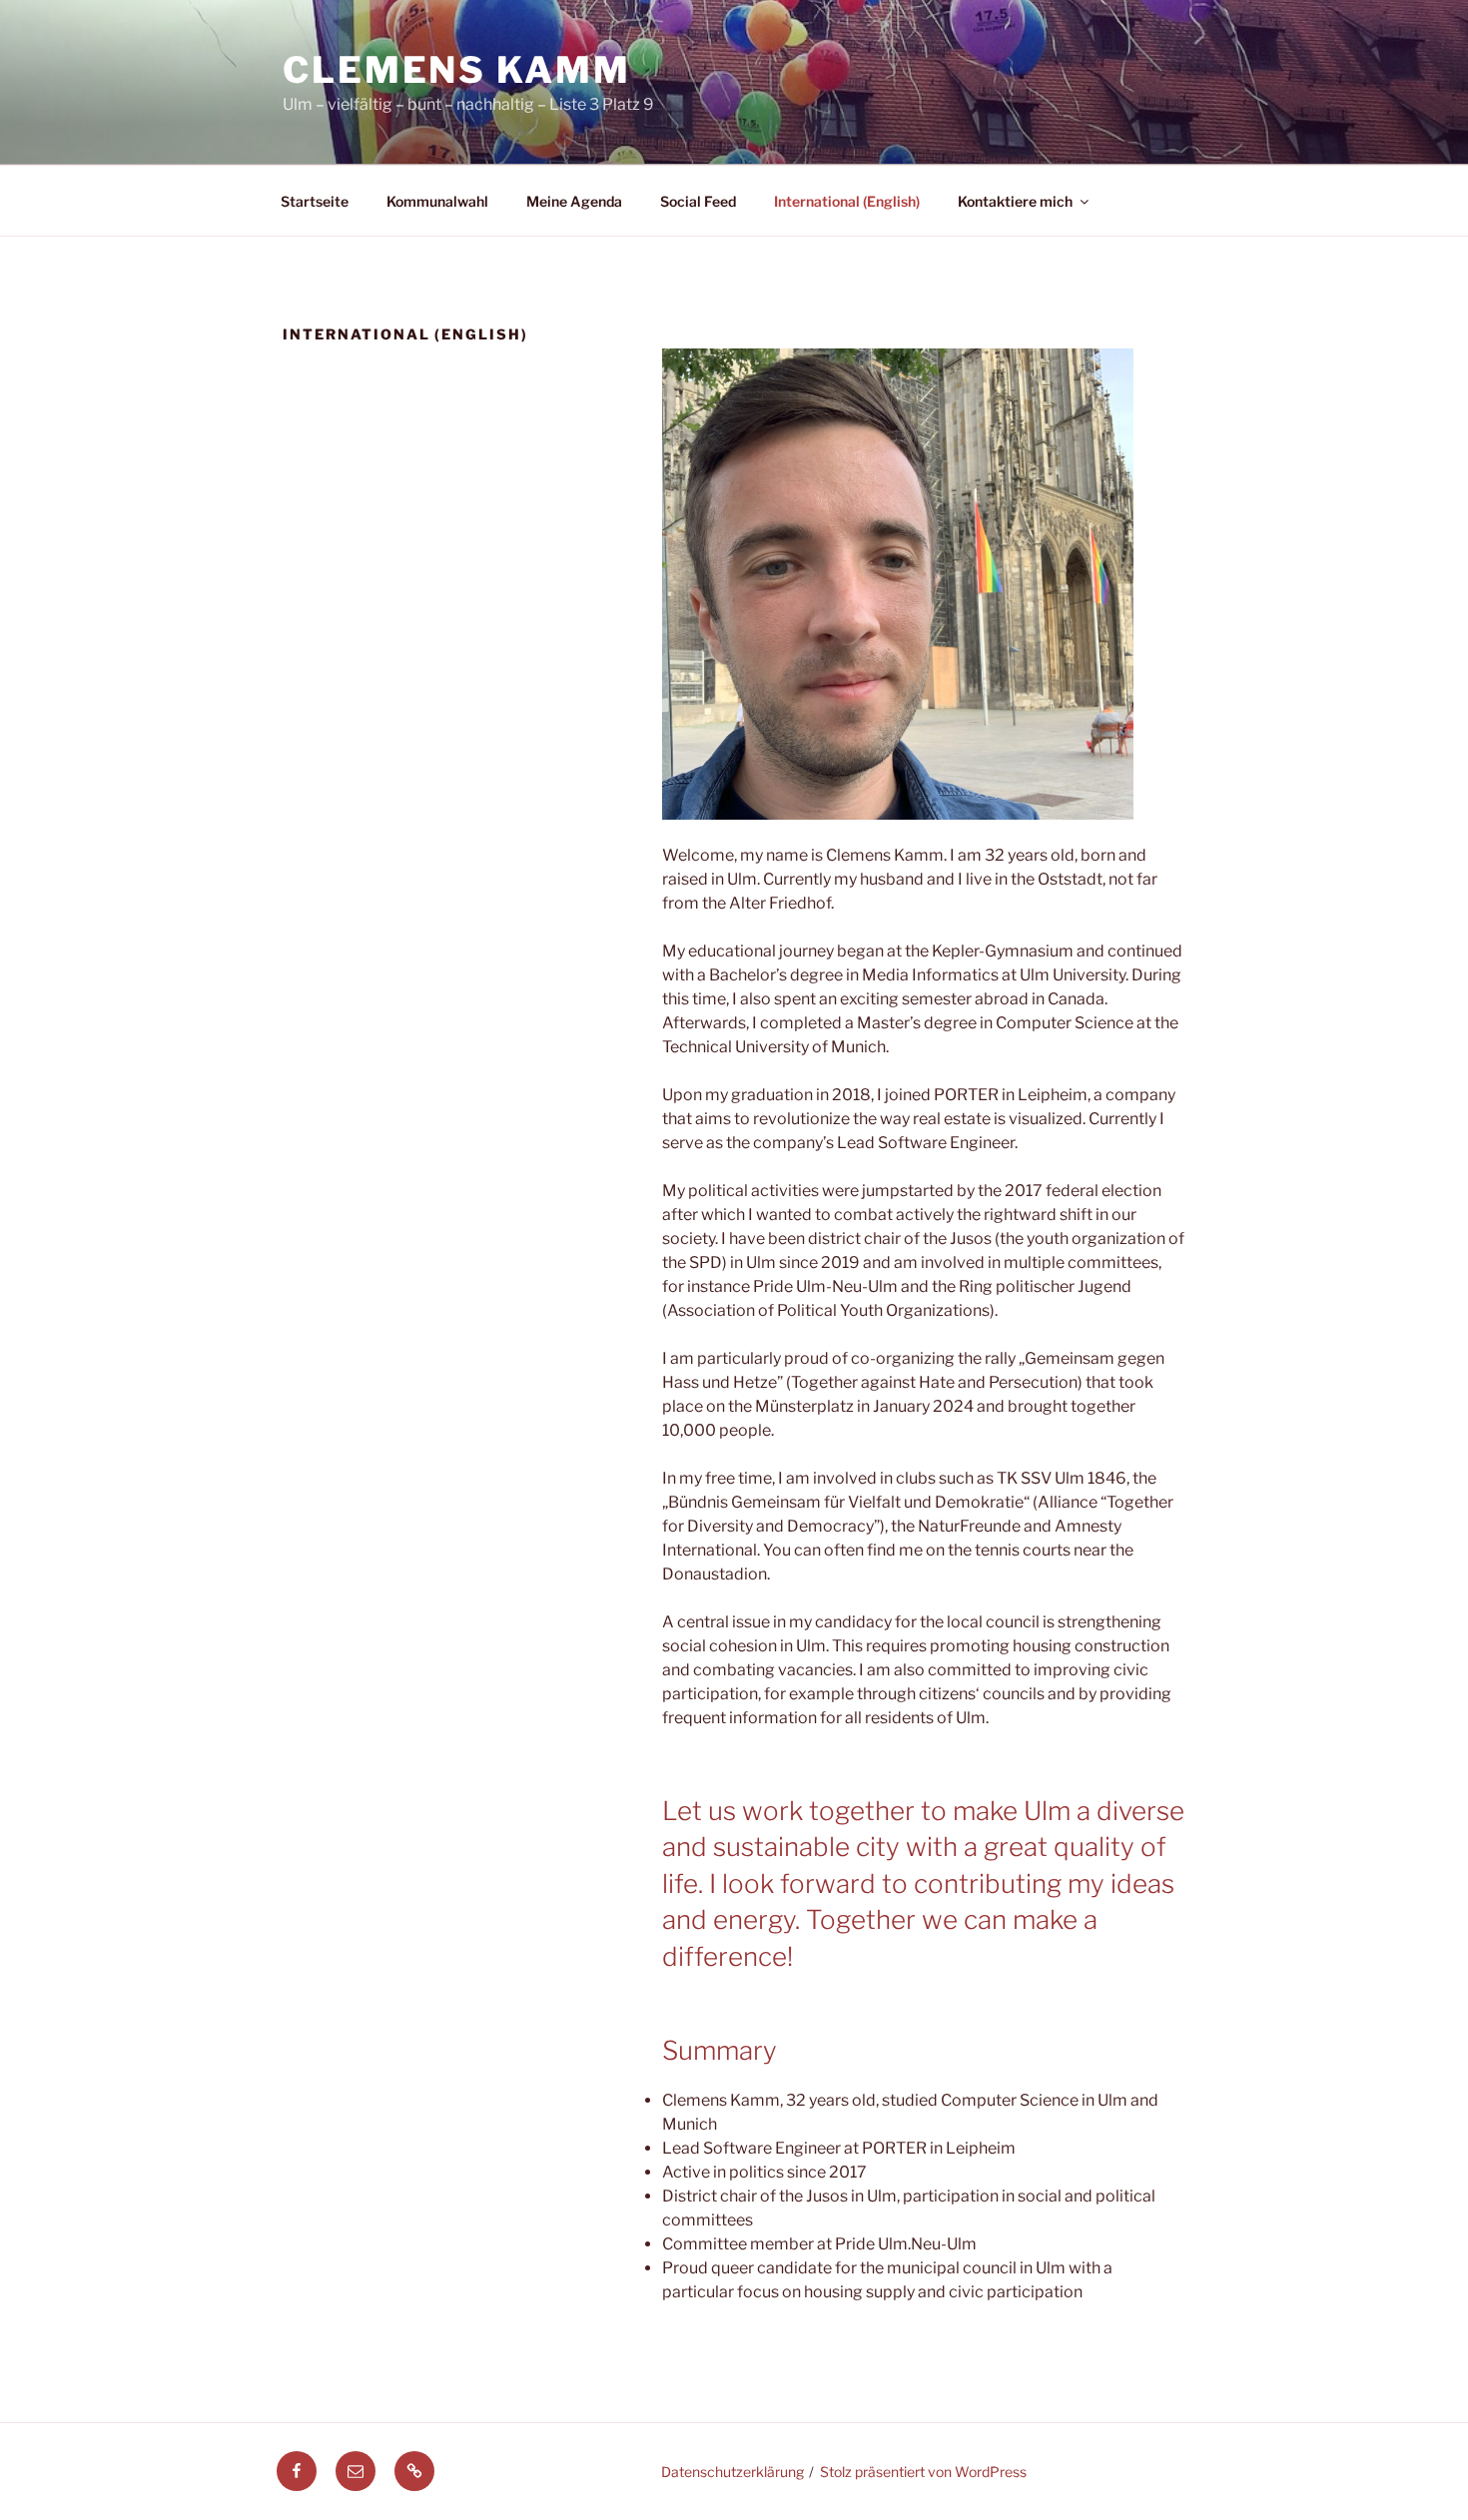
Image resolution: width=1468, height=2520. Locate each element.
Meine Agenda (574, 201)
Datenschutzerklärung (733, 2472)
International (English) (847, 201)
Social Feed (698, 201)
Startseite (315, 201)
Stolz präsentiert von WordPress (923, 2472)
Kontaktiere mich (1015, 201)
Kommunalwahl (437, 201)
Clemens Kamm (457, 70)
